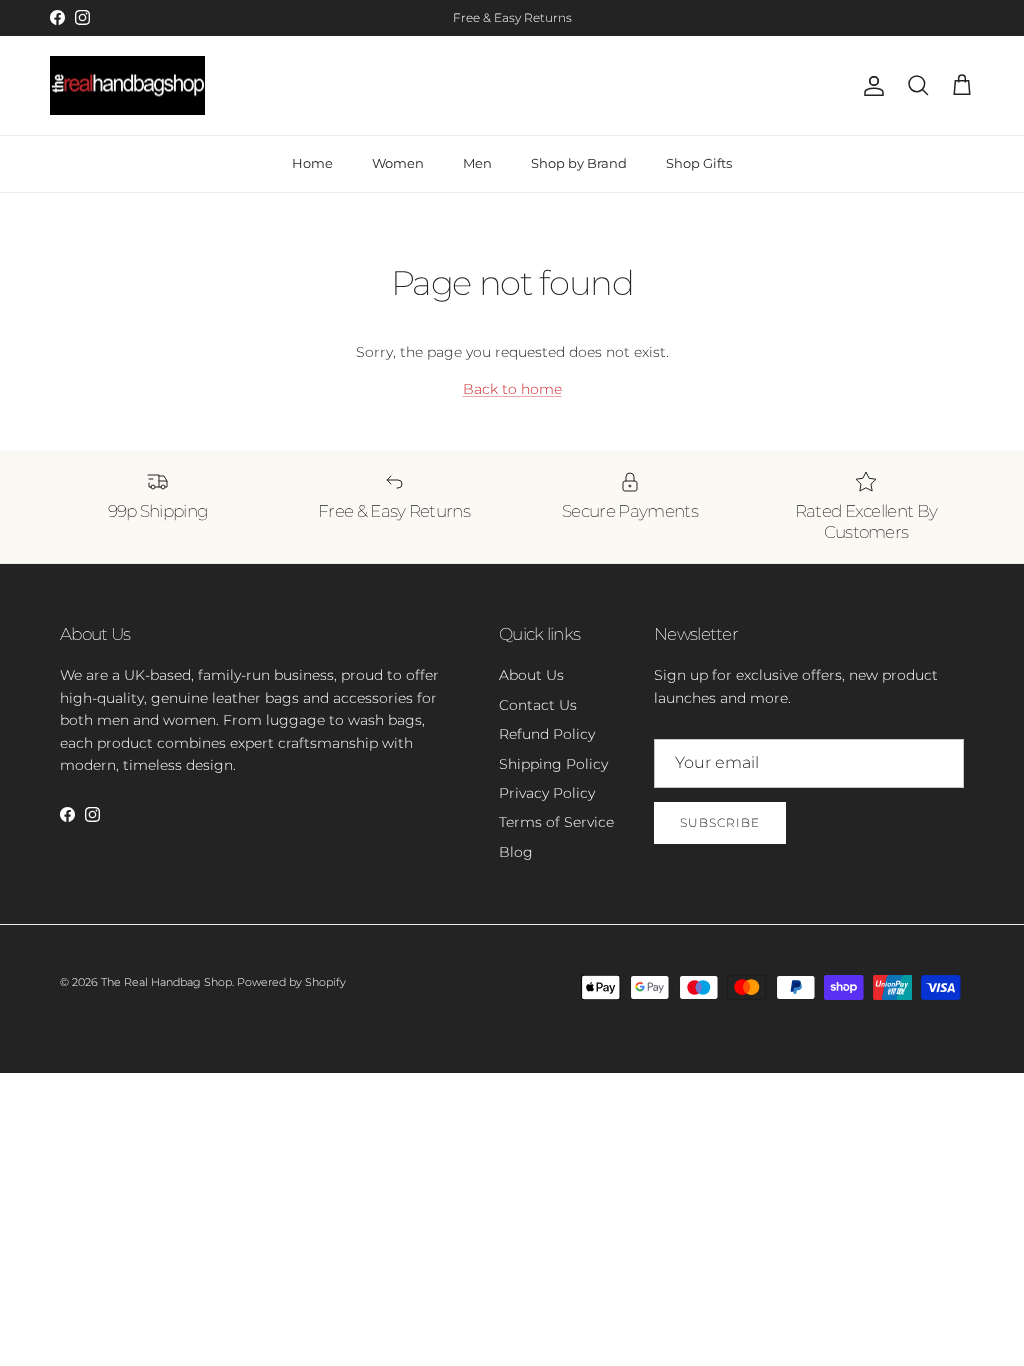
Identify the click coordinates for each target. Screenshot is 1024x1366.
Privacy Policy (547, 793)
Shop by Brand (579, 163)
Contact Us (538, 705)
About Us (531, 675)
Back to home (512, 389)
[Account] (870, 86)
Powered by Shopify (291, 982)
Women (398, 163)
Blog (516, 852)
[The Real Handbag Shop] (127, 86)
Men (477, 163)
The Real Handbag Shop (166, 982)
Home (312, 163)
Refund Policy (547, 734)
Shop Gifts (699, 163)
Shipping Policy (553, 764)
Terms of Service (556, 822)
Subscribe (720, 822)
